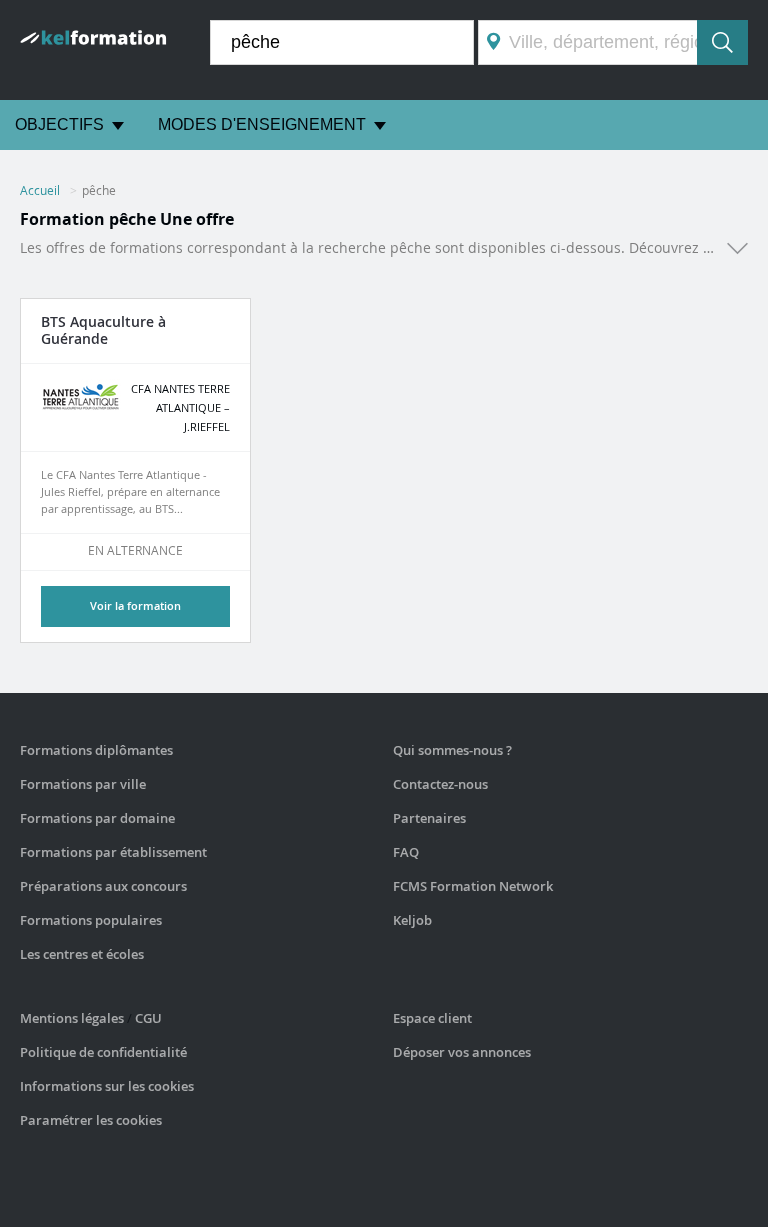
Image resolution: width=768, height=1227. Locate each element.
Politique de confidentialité (103, 1052)
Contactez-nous (440, 784)
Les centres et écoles (82, 954)
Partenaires (429, 818)
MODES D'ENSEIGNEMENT (262, 124)
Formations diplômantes (96, 750)
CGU (148, 1018)
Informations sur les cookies (107, 1086)
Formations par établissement (113, 852)
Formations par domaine (97, 818)
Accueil (40, 190)
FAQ (406, 852)
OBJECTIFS (59, 124)
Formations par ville (83, 784)
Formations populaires (91, 920)
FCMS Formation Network (473, 886)
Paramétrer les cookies (91, 1120)
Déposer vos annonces (462, 1052)
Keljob (412, 920)
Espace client (432, 1018)
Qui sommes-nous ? (452, 750)
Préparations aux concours (103, 886)
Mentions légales (72, 1018)
